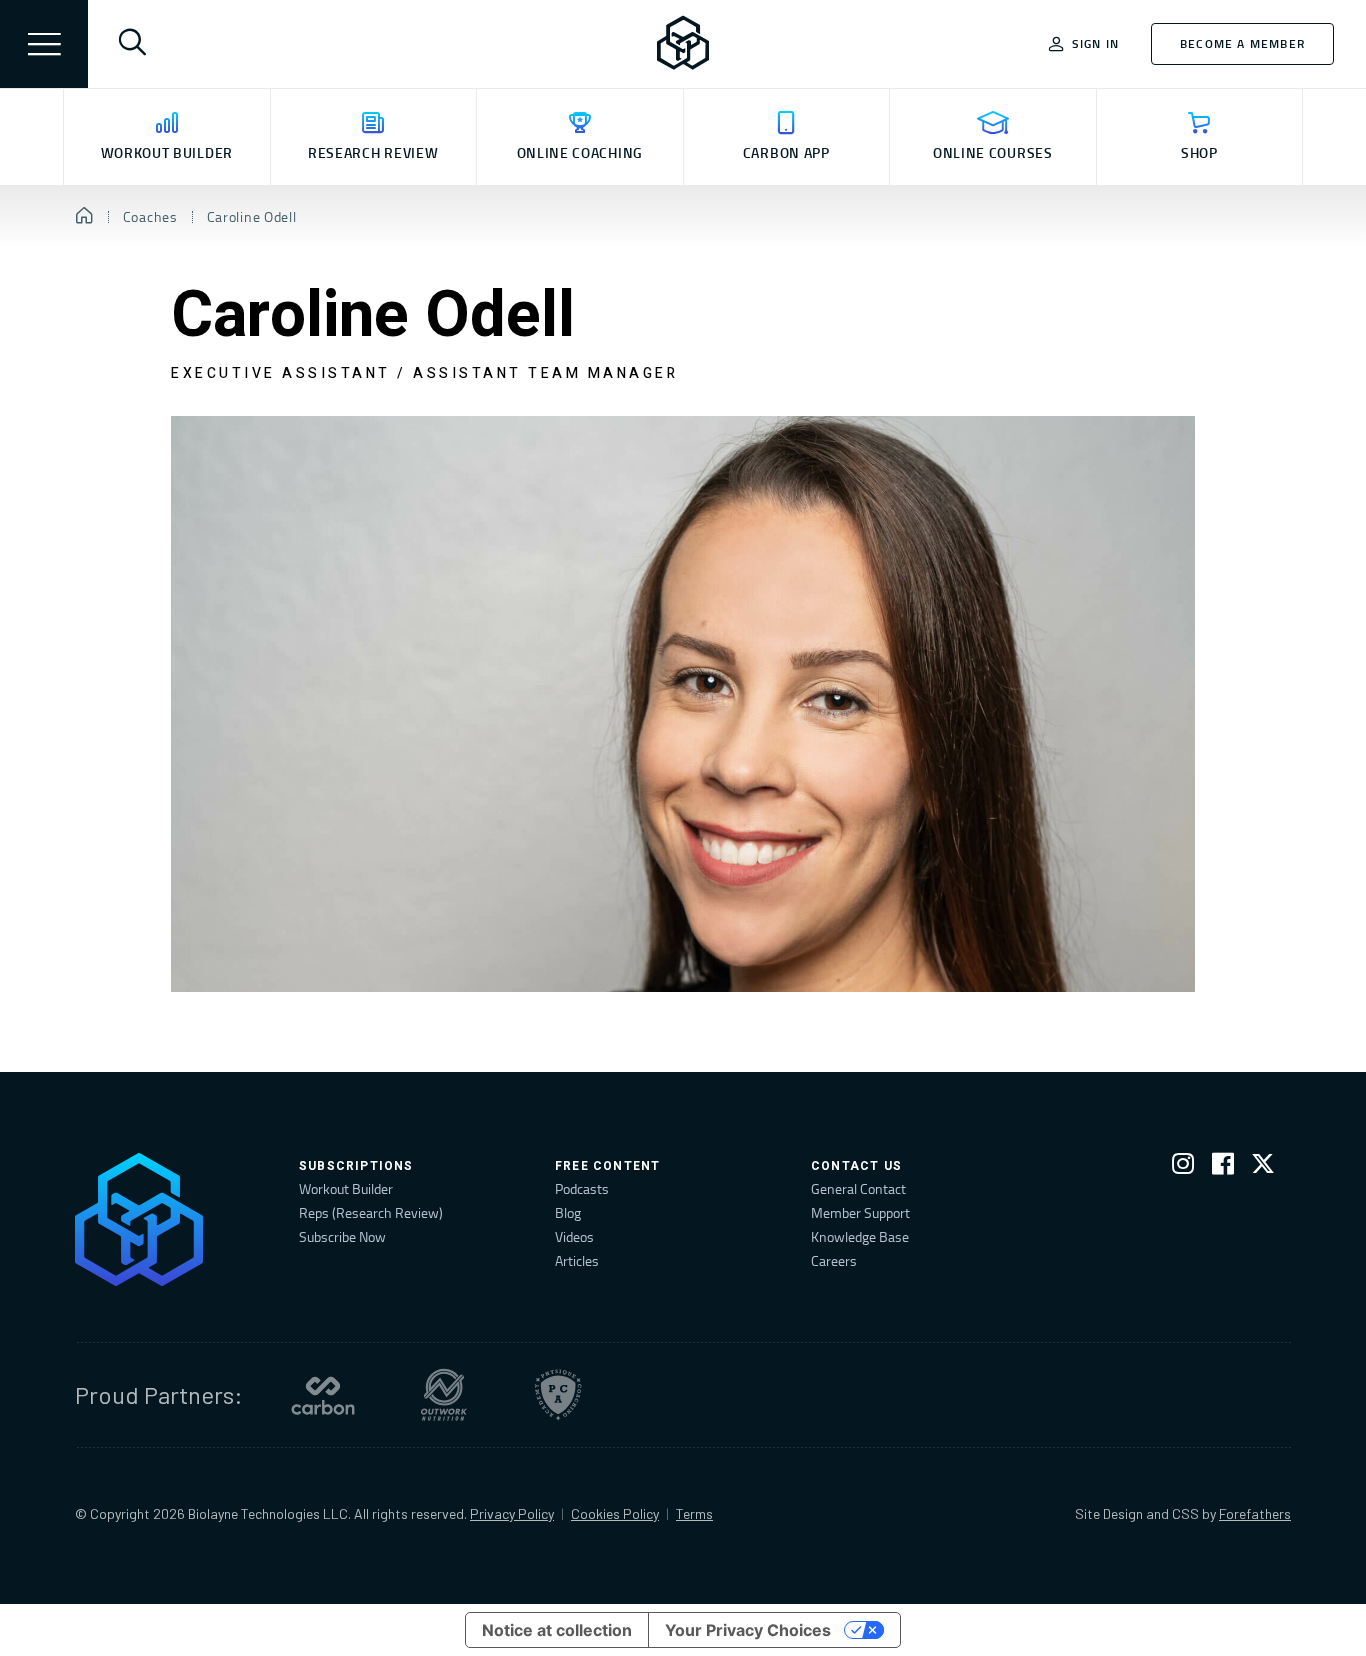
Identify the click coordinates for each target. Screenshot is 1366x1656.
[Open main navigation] (44, 44)
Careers (834, 1260)
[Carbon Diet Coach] (323, 1395)
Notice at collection (557, 1630)
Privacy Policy (512, 1513)
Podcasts (582, 1188)
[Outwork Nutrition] (444, 1395)
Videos (574, 1236)
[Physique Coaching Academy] (558, 1395)
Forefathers (1255, 1513)
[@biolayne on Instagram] (1183, 1167)
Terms (694, 1513)
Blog (568, 1212)
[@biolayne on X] (1263, 1167)
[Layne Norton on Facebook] (1223, 1167)
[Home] (84, 217)
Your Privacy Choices (748, 1630)
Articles (577, 1260)
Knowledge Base (860, 1236)
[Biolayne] (683, 44)
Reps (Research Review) (371, 1212)
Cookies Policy (615, 1513)
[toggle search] (132, 44)
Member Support (860, 1212)
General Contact (858, 1188)
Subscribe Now (342, 1236)
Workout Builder (346, 1188)
